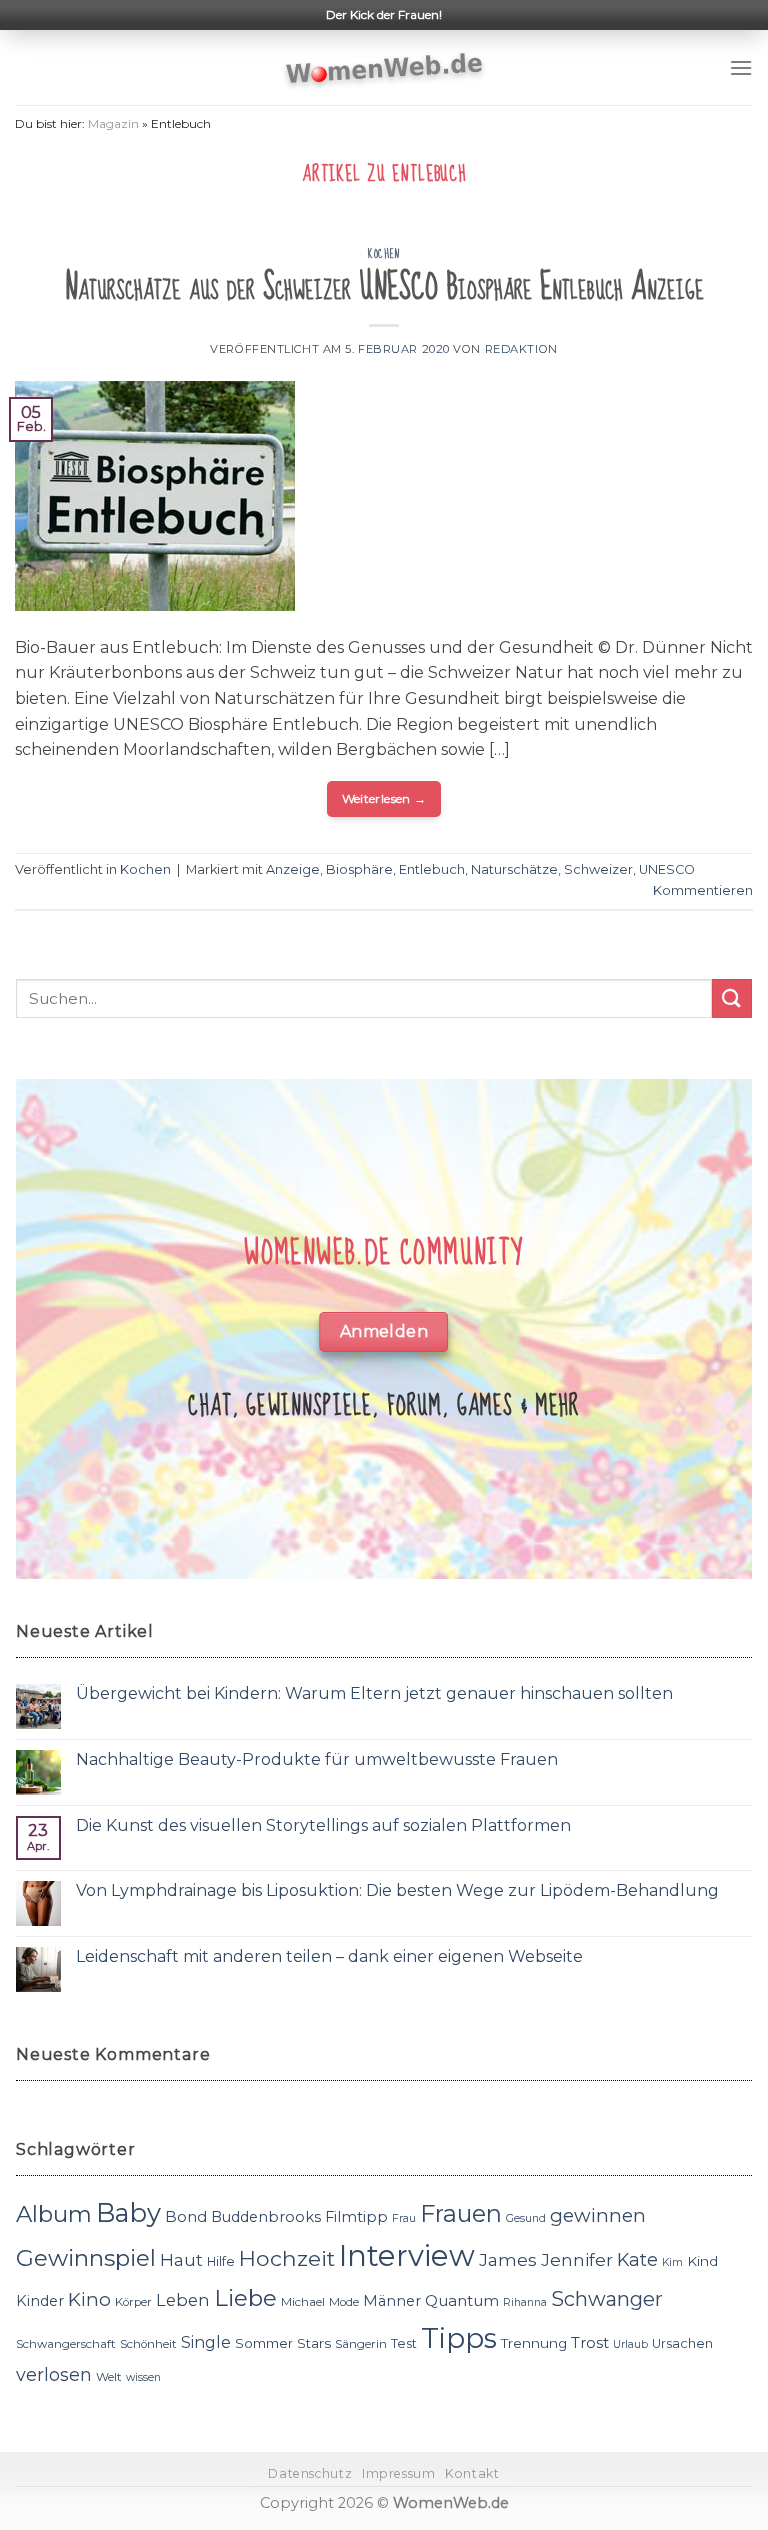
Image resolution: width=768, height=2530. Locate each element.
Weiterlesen (384, 798)
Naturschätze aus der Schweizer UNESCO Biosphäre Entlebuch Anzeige (384, 287)
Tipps (459, 2338)
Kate (637, 2259)
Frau (404, 2218)
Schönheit (148, 2344)
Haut (181, 2259)
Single (206, 2342)
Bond (186, 2216)
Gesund (526, 2218)
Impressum (399, 2473)
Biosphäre (359, 869)
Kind (702, 2261)
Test (404, 2343)
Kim (672, 2262)
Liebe (245, 2298)
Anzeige (293, 869)
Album (54, 2214)
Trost (590, 2342)
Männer (392, 2301)
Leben (183, 2300)
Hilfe (221, 2261)
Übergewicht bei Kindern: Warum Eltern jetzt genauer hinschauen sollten (374, 1693)
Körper (133, 2302)
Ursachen (682, 2343)
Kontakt (472, 2473)
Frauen (461, 2213)
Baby (128, 2212)
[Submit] (732, 998)
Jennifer (577, 2259)
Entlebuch (432, 869)
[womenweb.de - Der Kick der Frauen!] (384, 68)
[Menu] (741, 67)
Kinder (40, 2301)
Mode (344, 2302)
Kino (89, 2299)
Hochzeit (287, 2258)
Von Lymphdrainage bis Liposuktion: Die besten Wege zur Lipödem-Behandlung (397, 1890)
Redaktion (521, 349)
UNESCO (667, 869)
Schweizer (598, 869)
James (508, 2259)
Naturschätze (514, 869)
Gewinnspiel (86, 2258)
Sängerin (361, 2344)
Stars (314, 2343)
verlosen (54, 2374)
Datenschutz (310, 2473)
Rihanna (525, 2302)
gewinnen (598, 2215)
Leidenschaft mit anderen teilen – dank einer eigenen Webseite (329, 1956)
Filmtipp (356, 2217)
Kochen (383, 254)
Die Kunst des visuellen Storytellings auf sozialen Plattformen (323, 1825)
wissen (143, 2377)
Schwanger (607, 2299)
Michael (303, 2302)
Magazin (113, 123)
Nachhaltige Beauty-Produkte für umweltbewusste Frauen (317, 1759)
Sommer (264, 2343)
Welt (109, 2377)
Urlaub (630, 2344)
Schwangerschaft (66, 2344)
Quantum (462, 2300)
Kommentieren (703, 890)
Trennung (534, 2343)
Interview (407, 2255)
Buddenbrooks (266, 2217)
